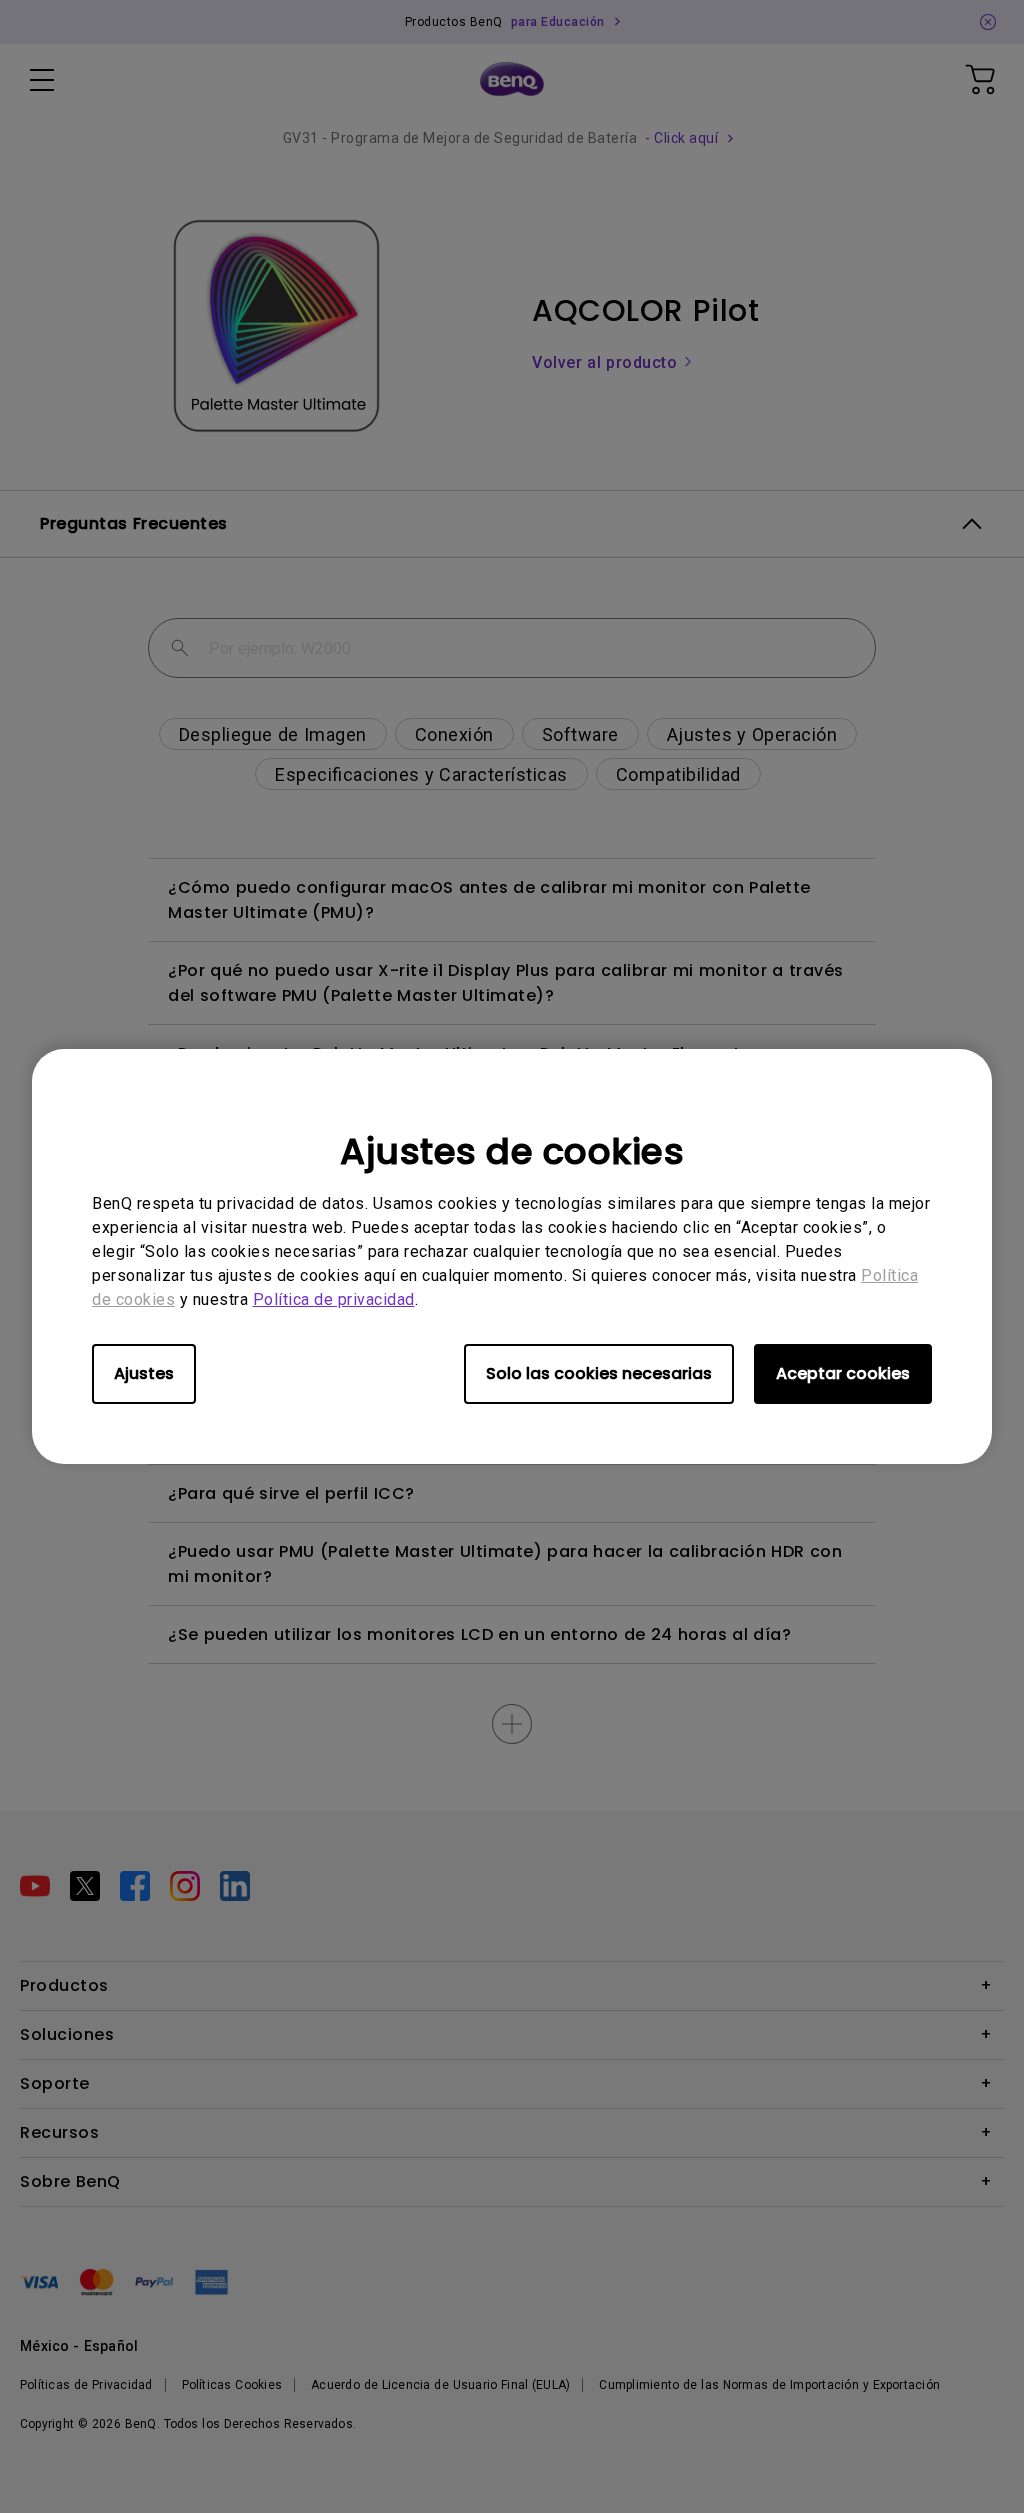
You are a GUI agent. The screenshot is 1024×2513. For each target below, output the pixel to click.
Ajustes (144, 1373)
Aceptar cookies (843, 1373)
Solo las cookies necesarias (599, 1373)
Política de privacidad (334, 1299)
